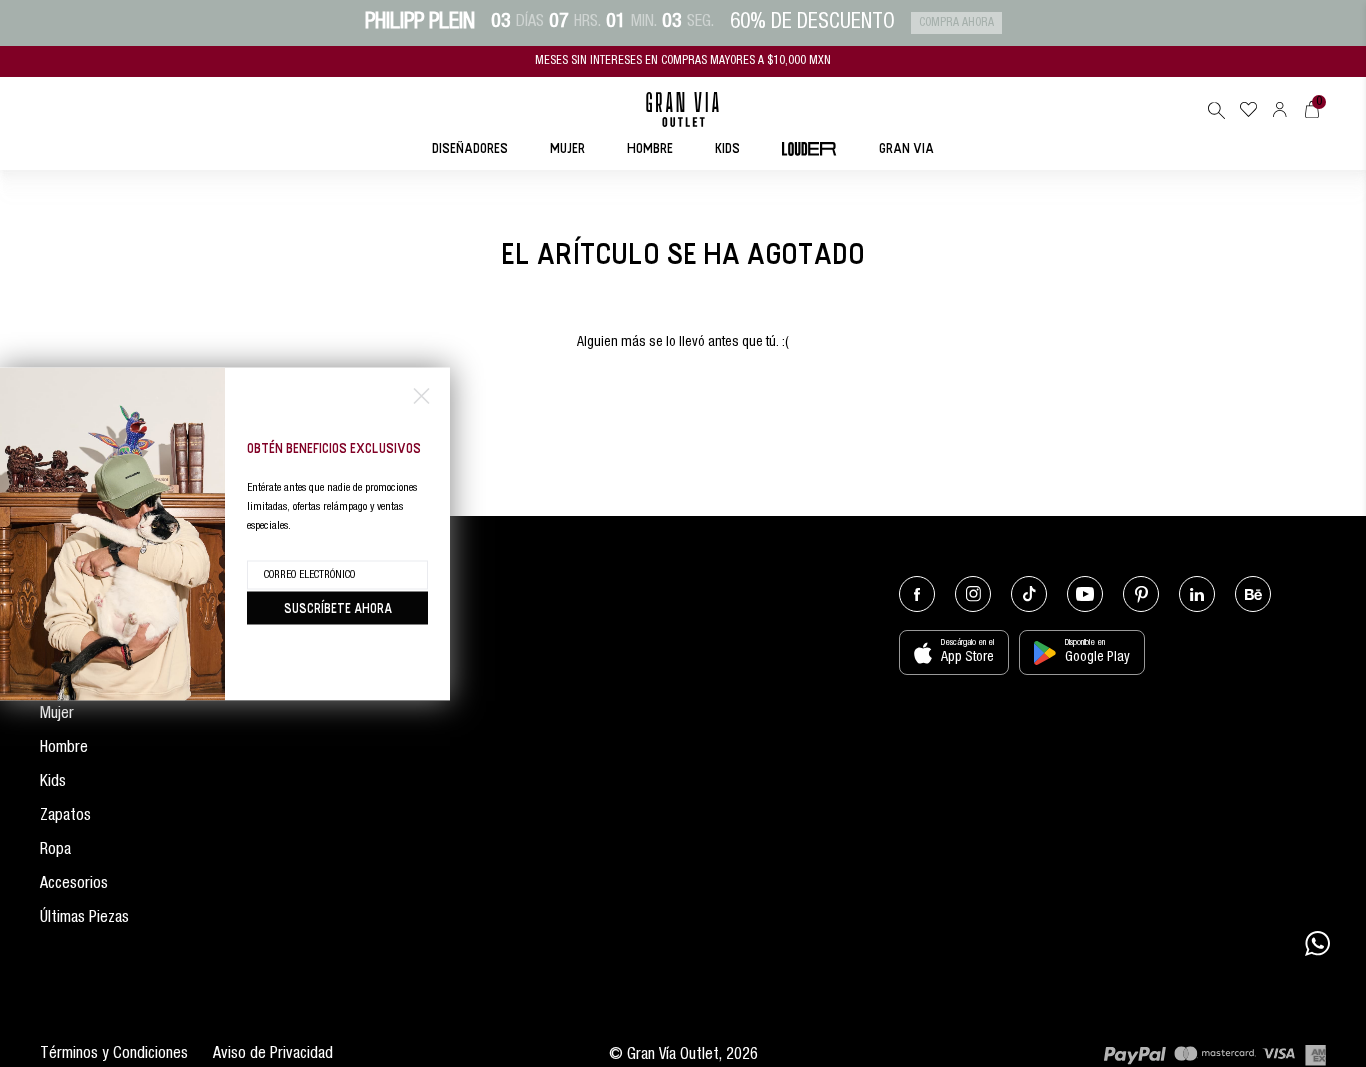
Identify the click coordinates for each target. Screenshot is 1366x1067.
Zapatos (65, 817)
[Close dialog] (421, 395)
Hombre (64, 749)
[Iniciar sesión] (1280, 109)
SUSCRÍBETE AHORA (338, 607)
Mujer (57, 715)
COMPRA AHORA (956, 23)
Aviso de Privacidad (273, 1055)
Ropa (55, 851)
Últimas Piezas (84, 919)
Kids (53, 783)
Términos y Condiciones (114, 1055)
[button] (1216, 110)
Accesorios (74, 885)
